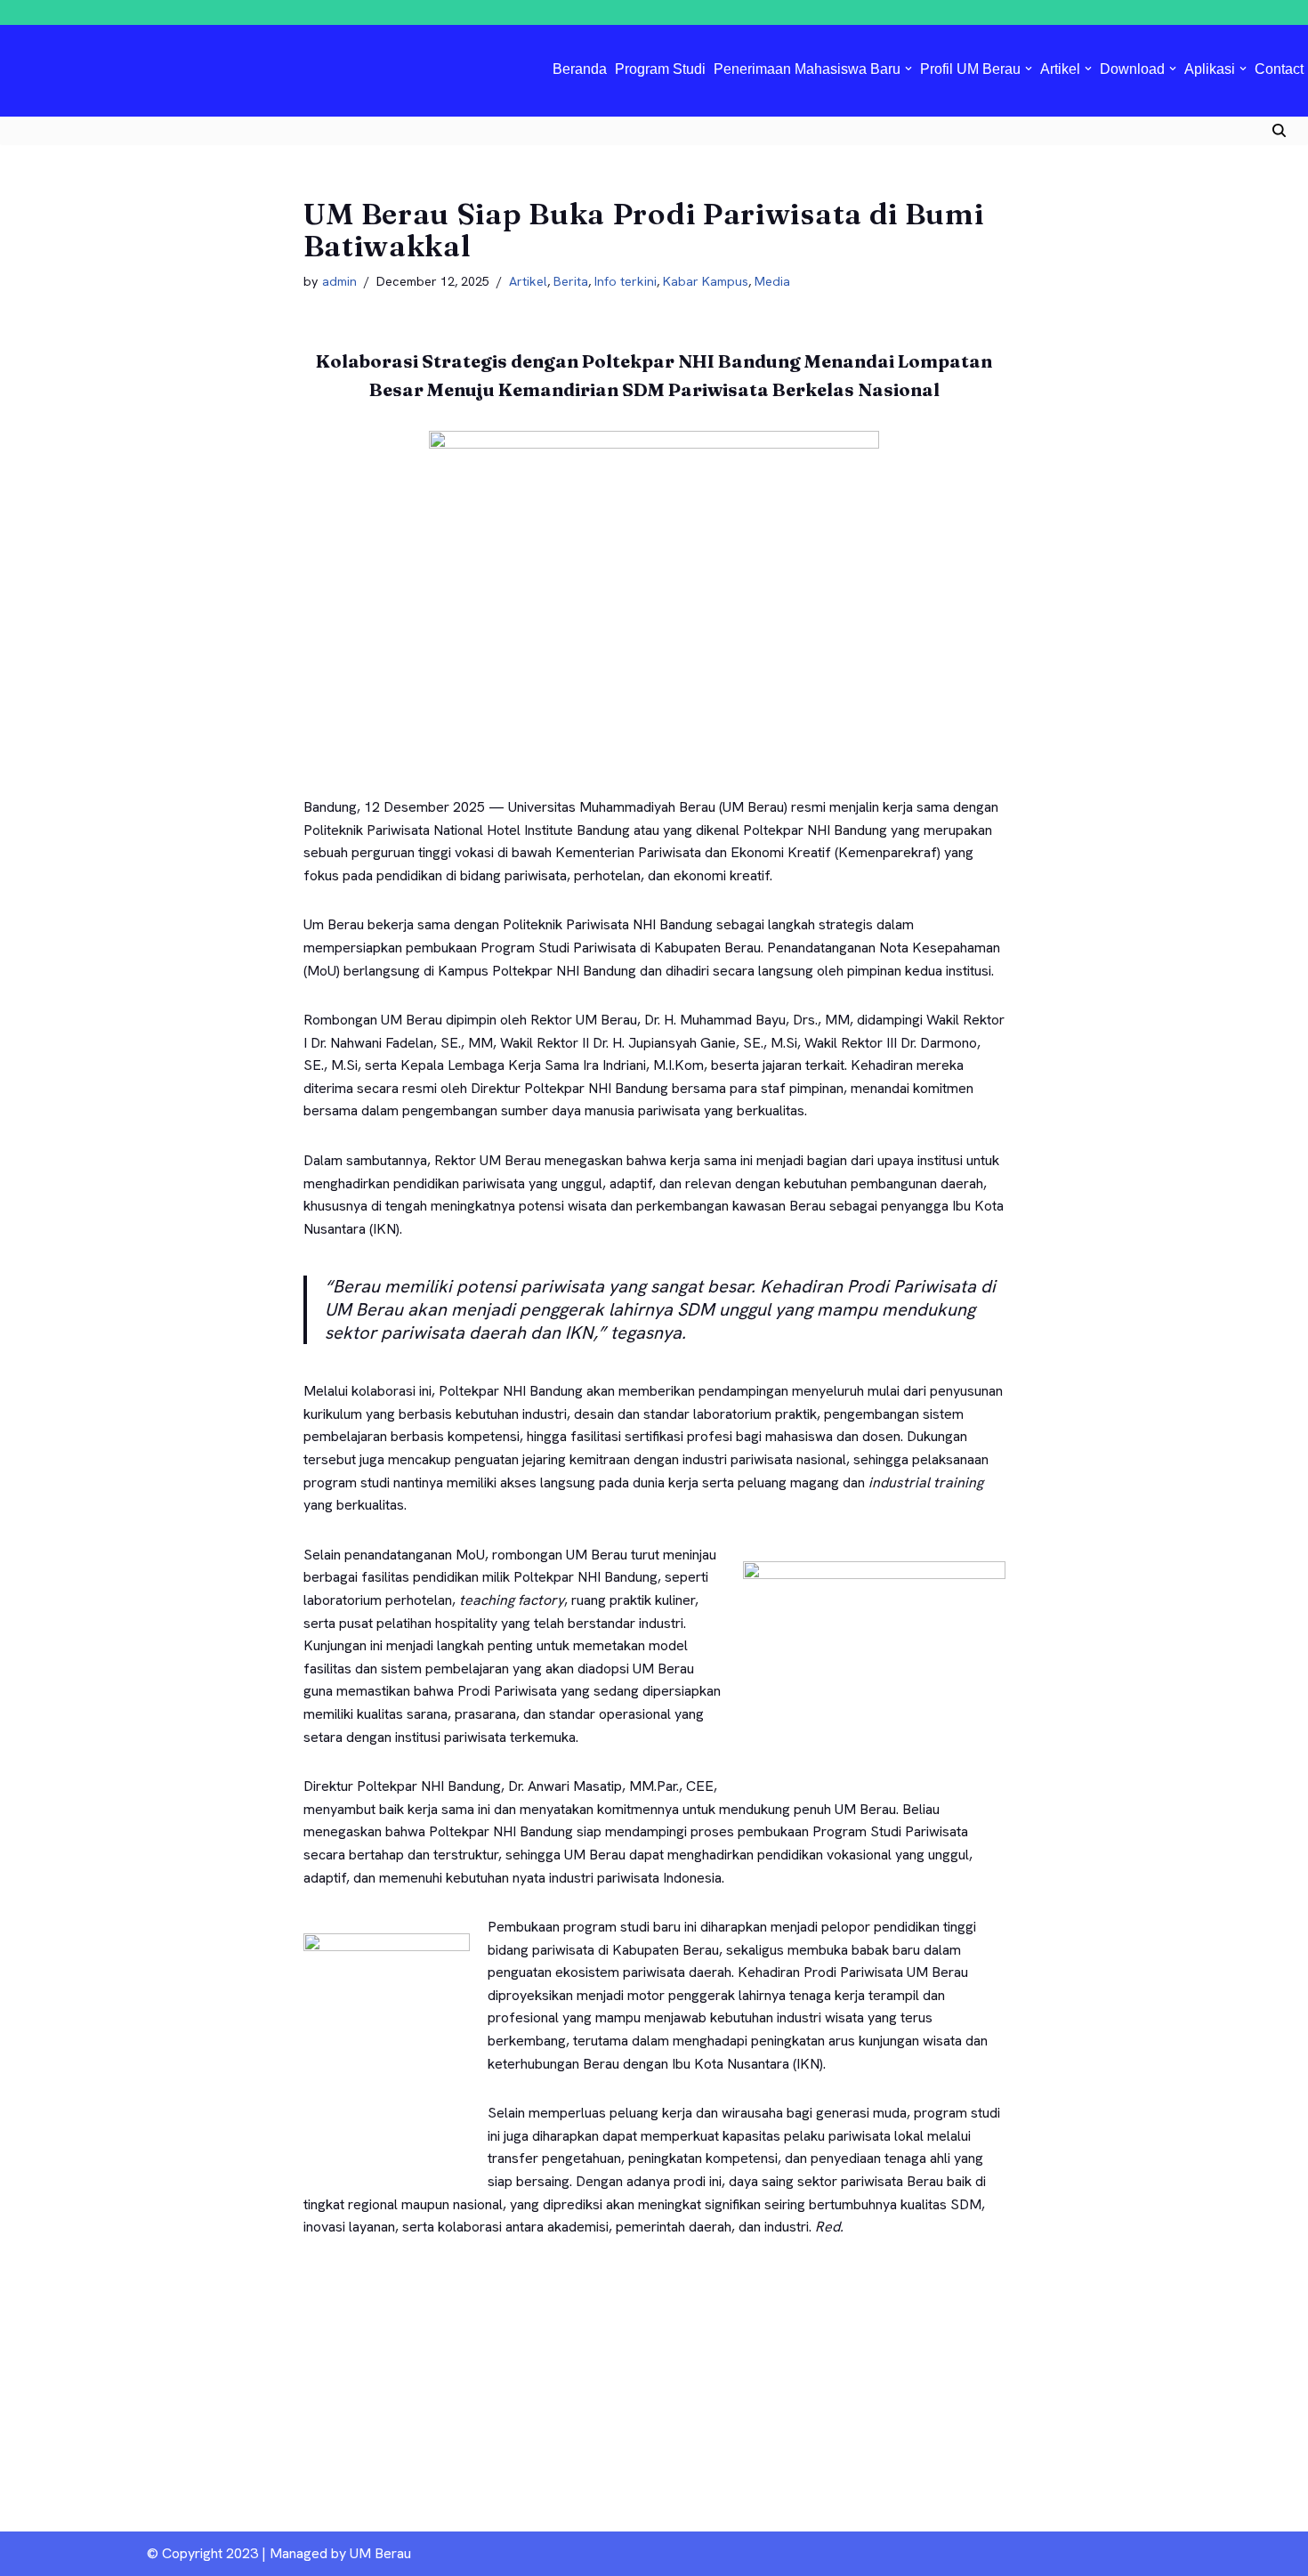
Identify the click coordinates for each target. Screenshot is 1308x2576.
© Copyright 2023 (202, 2553)
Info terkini (626, 281)
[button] (908, 69)
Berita (571, 281)
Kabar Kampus (706, 281)
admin (339, 281)
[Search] (1279, 130)
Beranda (580, 69)
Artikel (528, 281)
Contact (1279, 69)
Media (772, 281)
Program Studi (660, 69)
